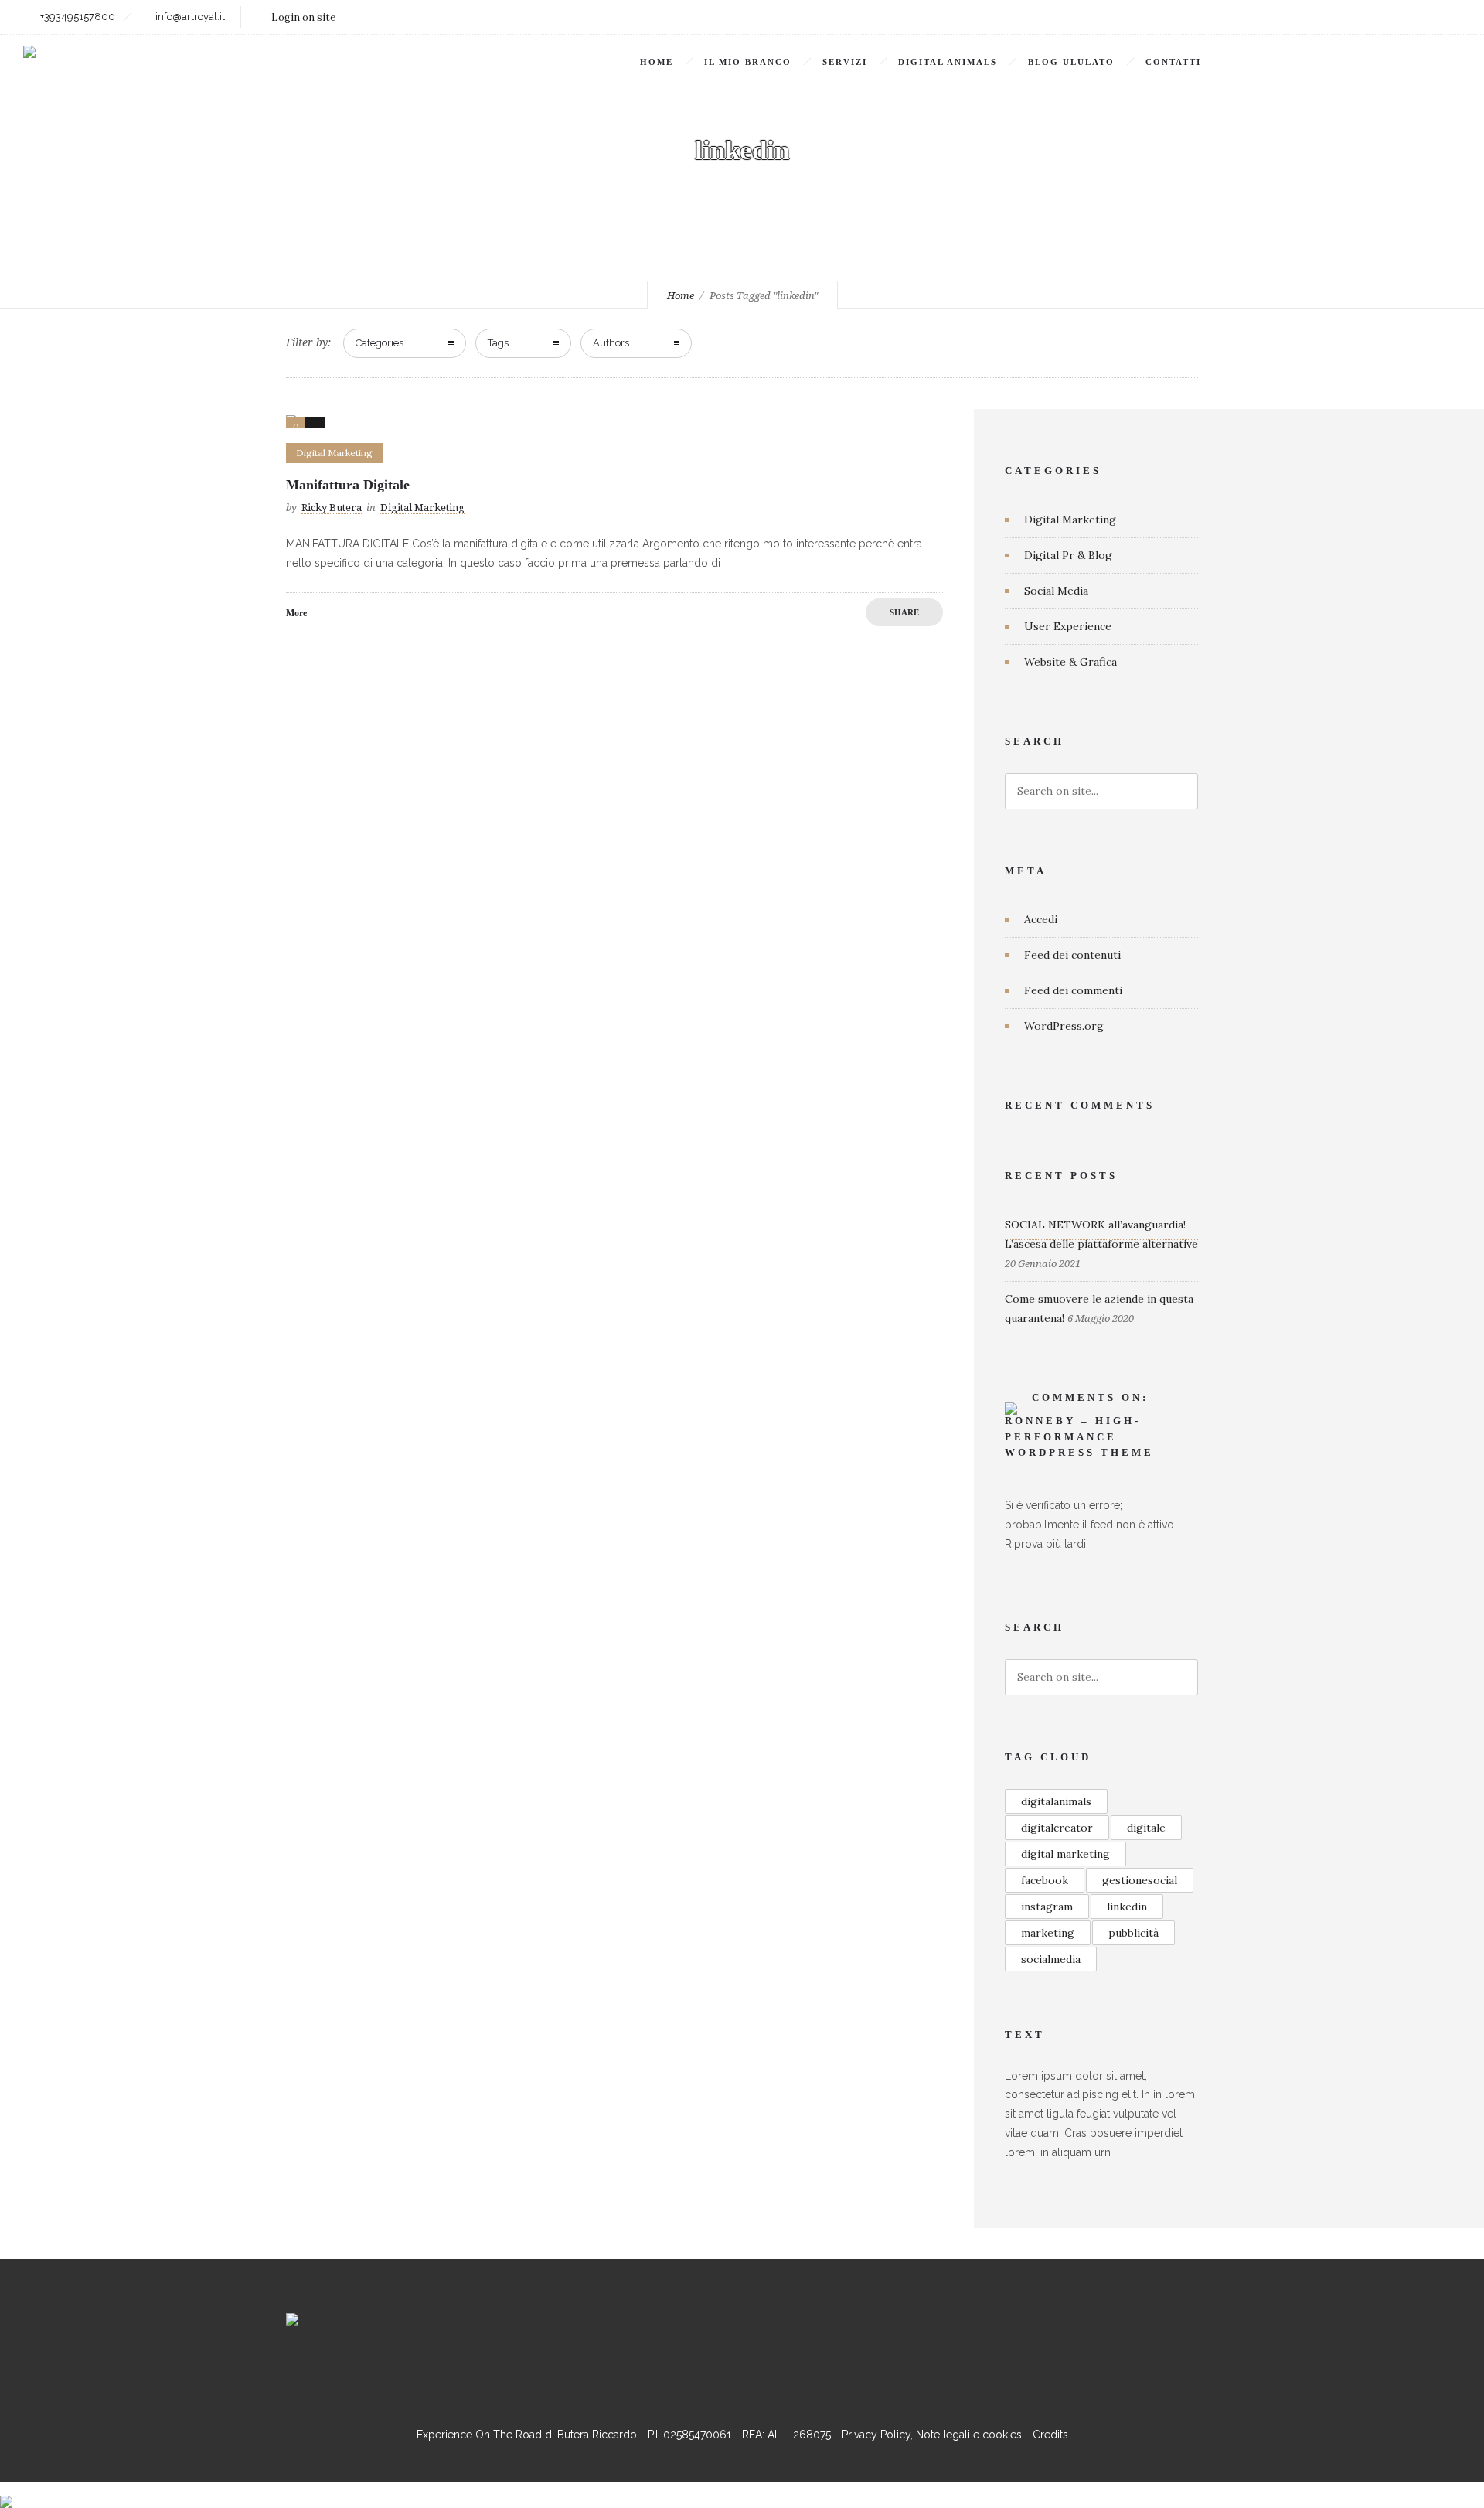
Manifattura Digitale (348, 485)
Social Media (1056, 591)
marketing (1048, 1933)
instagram (1047, 1907)
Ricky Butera (332, 508)
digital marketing (1065, 1854)
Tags (498, 343)
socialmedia (1051, 1959)
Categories (380, 343)
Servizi (845, 62)
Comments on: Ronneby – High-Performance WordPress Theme (1079, 1425)
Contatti (1173, 62)
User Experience (1068, 626)
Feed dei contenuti (1072, 955)
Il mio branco (748, 62)
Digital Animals (948, 62)
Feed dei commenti (1073, 990)
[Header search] (1442, 64)
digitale (1146, 1828)
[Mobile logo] (6, 2492)
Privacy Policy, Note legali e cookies (932, 2435)
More (296, 613)
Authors (611, 343)
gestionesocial (1140, 1880)
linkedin (1127, 1907)
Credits (1050, 2435)
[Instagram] (1376, 17)
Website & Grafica (1070, 662)
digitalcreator (1057, 1828)
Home (657, 62)
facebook (1045, 1880)
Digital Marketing (1070, 520)
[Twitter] (1444, 17)
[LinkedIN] (1410, 17)
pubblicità (1133, 1933)
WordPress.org (1064, 1026)
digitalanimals (1056, 1801)
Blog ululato (1071, 62)
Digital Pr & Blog (1068, 555)
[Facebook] (1342, 17)
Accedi (1041, 919)
